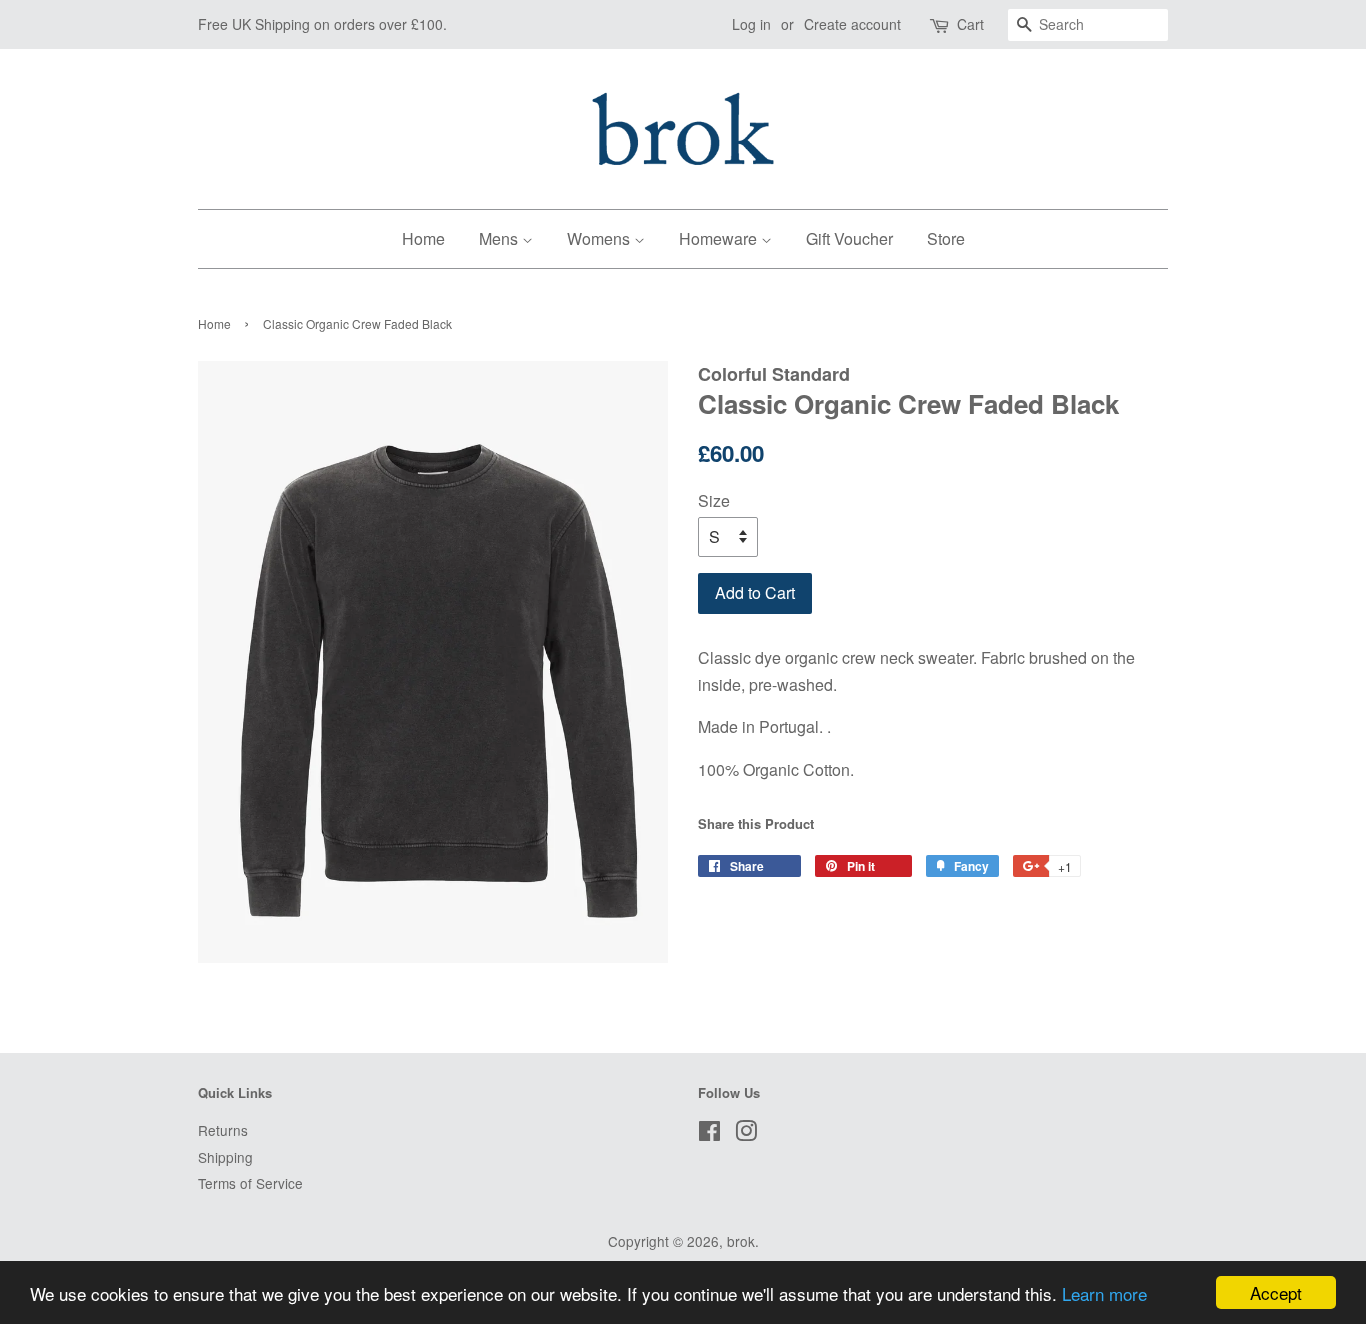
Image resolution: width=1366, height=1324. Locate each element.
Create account (852, 24)
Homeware (720, 238)
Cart (970, 24)
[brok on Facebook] (709, 1134)
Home (423, 238)
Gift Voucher (849, 238)
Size (714, 500)
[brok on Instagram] (746, 1134)
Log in (751, 24)
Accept (1276, 1292)
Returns (223, 1130)
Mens (500, 238)
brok (741, 1241)
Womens (600, 238)
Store (946, 238)
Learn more (1104, 1293)
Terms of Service (250, 1183)
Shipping (225, 1157)
